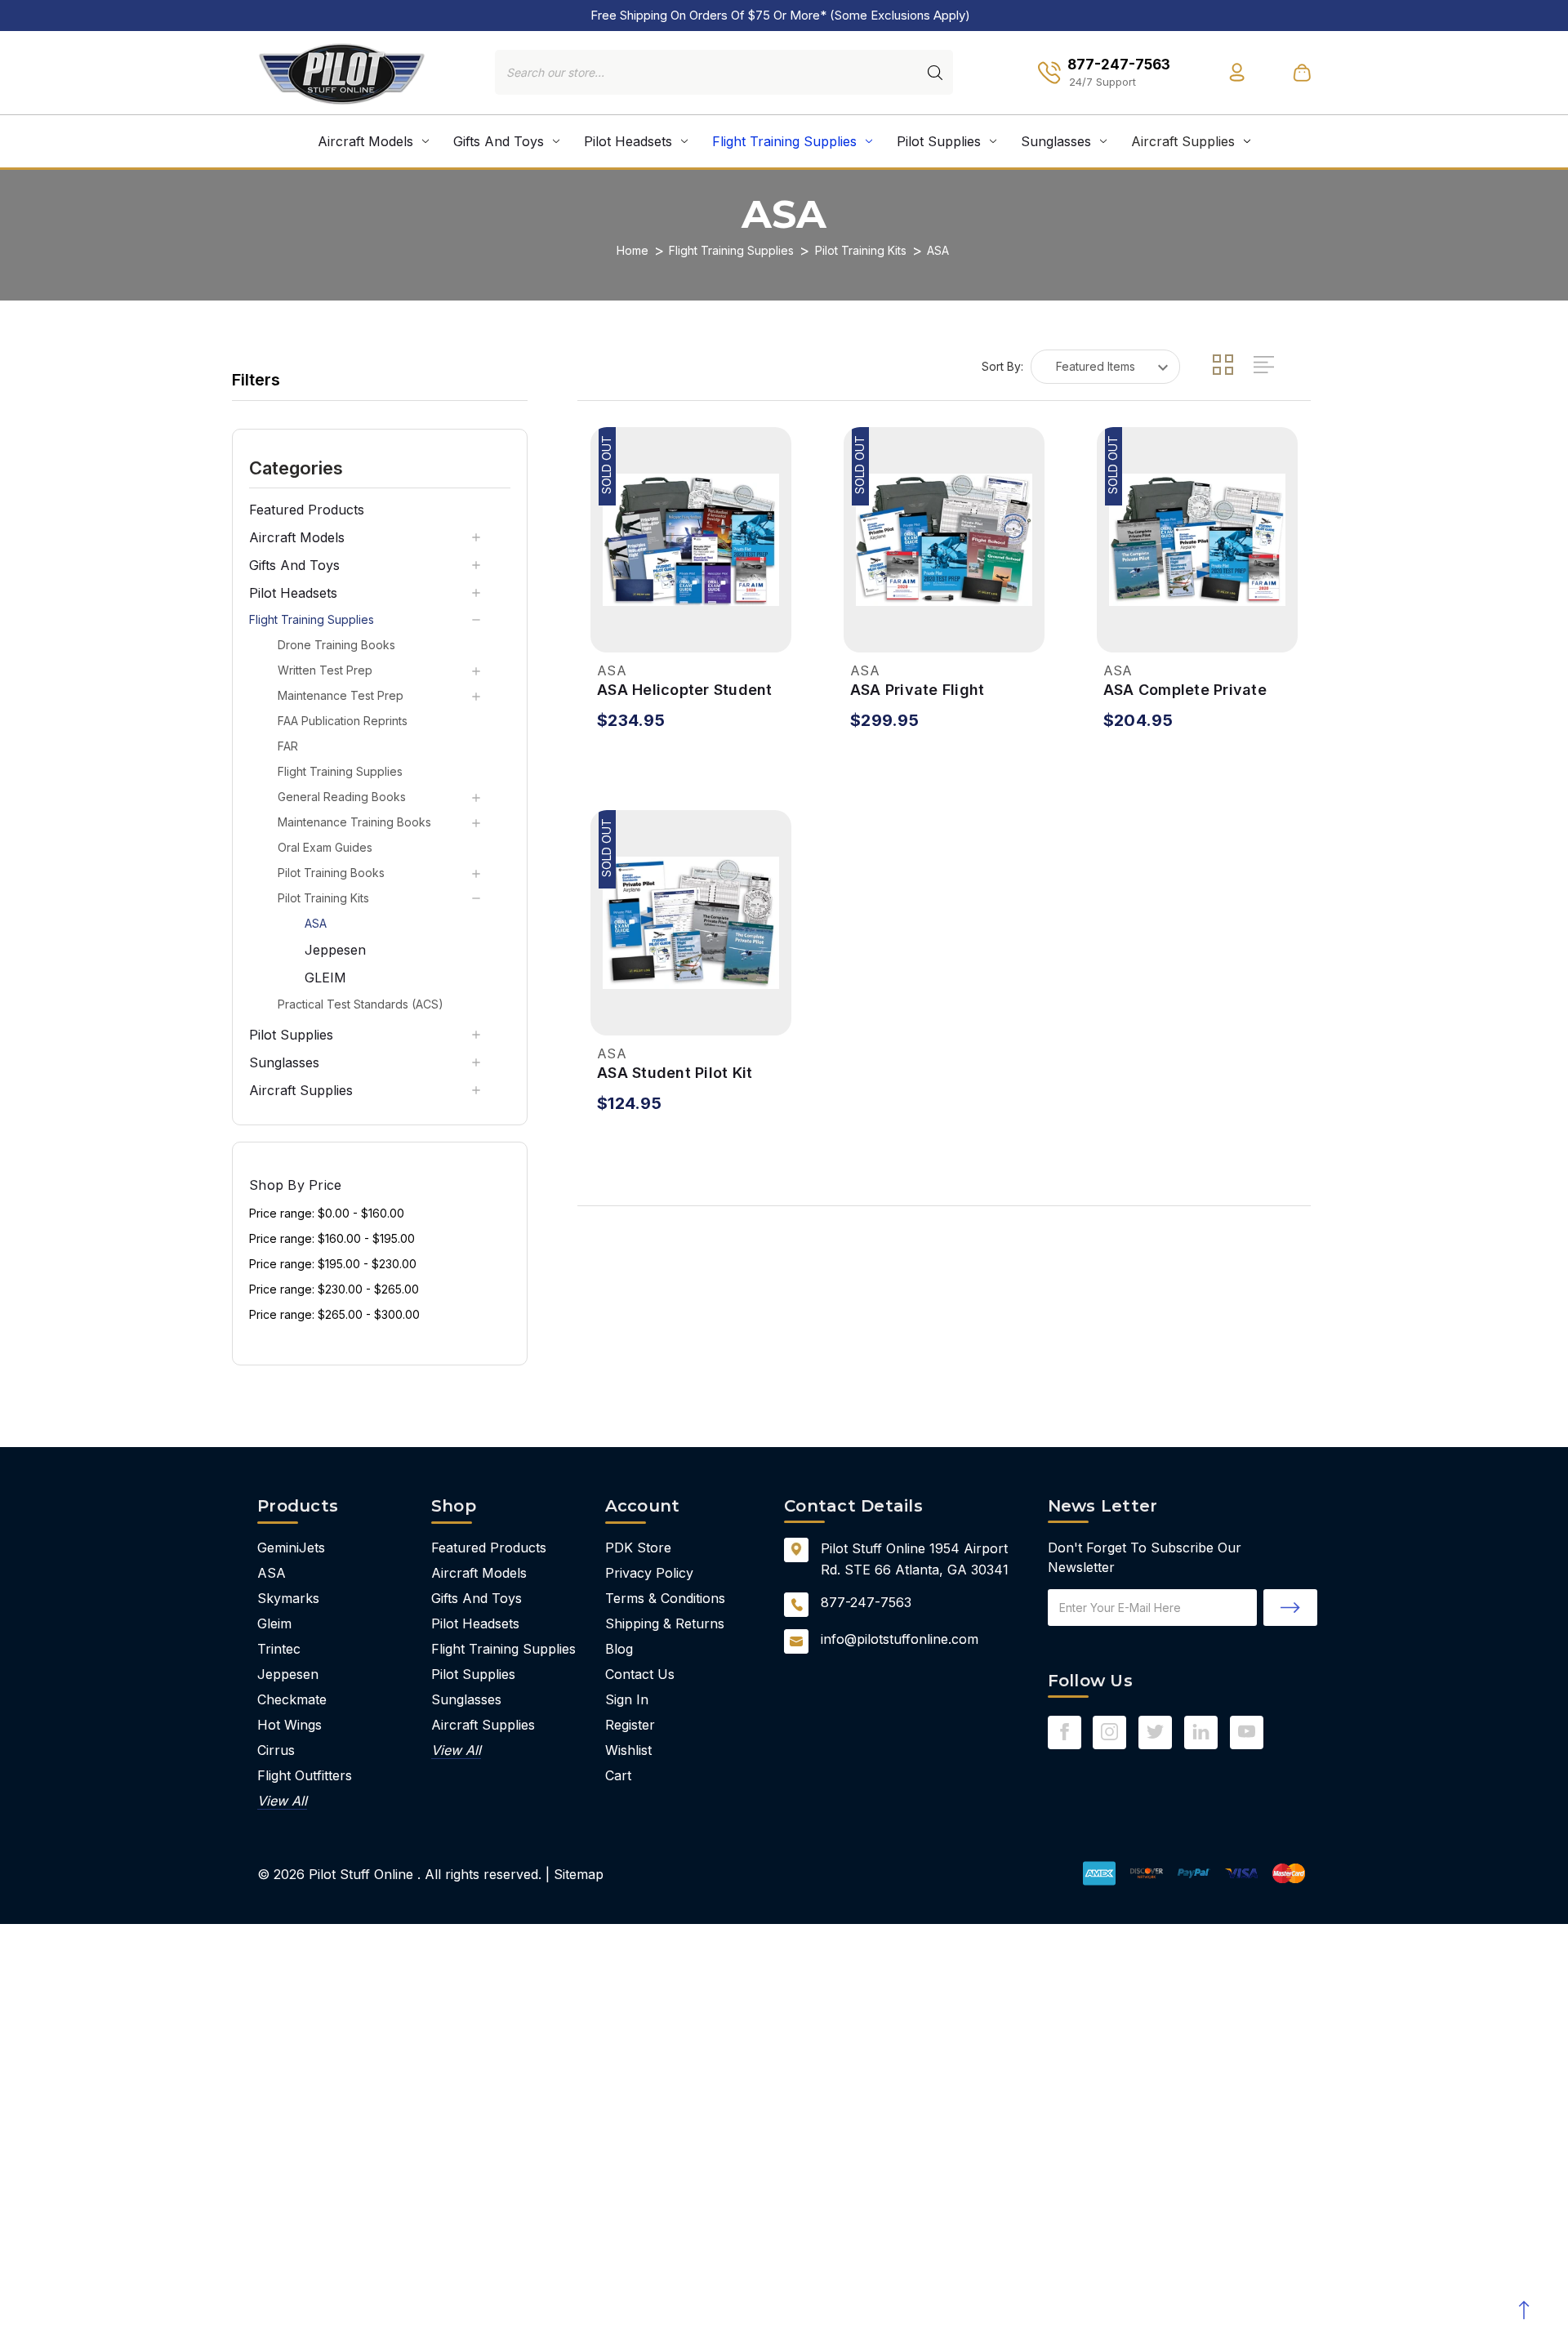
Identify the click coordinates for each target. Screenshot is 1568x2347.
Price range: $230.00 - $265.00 (334, 1289)
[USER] (1237, 72)
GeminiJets (291, 1548)
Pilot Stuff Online (361, 1874)
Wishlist (628, 1750)
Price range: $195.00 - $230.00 (333, 1264)
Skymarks (288, 1598)
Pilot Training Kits (323, 898)
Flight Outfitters (305, 1775)
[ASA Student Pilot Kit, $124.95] (691, 923)
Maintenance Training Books (354, 822)
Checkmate (292, 1699)
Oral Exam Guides (325, 847)
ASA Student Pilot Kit (675, 1073)
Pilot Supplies (939, 141)
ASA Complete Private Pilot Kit (1185, 690)
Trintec (279, 1649)
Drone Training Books (336, 645)
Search (935, 73)
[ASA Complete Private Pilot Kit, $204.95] (1197, 540)
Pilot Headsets (628, 141)
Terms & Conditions (665, 1598)
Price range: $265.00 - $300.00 (334, 1314)
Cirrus (276, 1750)
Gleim (274, 1623)
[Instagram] (1109, 1732)
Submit (1290, 1608)
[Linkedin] (1201, 1732)
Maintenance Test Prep (341, 695)
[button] (380, 467)
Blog (619, 1649)
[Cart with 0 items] (1302, 72)
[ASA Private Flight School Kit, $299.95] (944, 540)
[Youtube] (1247, 1732)
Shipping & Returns (665, 1623)
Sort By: (1002, 366)
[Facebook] (1065, 1732)
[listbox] (1105, 367)
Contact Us (640, 1674)
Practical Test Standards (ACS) (361, 1004)
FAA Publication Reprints (343, 721)
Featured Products (307, 510)
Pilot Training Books (331, 873)
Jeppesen (335, 950)
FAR (288, 746)
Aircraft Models (365, 141)
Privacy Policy (649, 1573)
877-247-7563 (866, 1602)
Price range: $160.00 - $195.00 (332, 1238)
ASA (316, 923)
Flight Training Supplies (784, 141)
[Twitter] (1155, 1732)
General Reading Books (342, 797)
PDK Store (638, 1548)
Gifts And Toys (499, 141)
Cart (618, 1775)
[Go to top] (1523, 2310)
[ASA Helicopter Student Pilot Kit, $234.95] (691, 540)
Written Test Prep (325, 670)
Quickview (612, 628)
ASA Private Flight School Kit (918, 690)
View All (282, 1801)
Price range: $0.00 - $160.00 (327, 1213)
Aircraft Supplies (1183, 141)
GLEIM (325, 978)
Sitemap (579, 1874)
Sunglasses (1056, 141)
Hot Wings (290, 1725)
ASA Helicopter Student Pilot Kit (685, 690)
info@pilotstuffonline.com (900, 1639)
